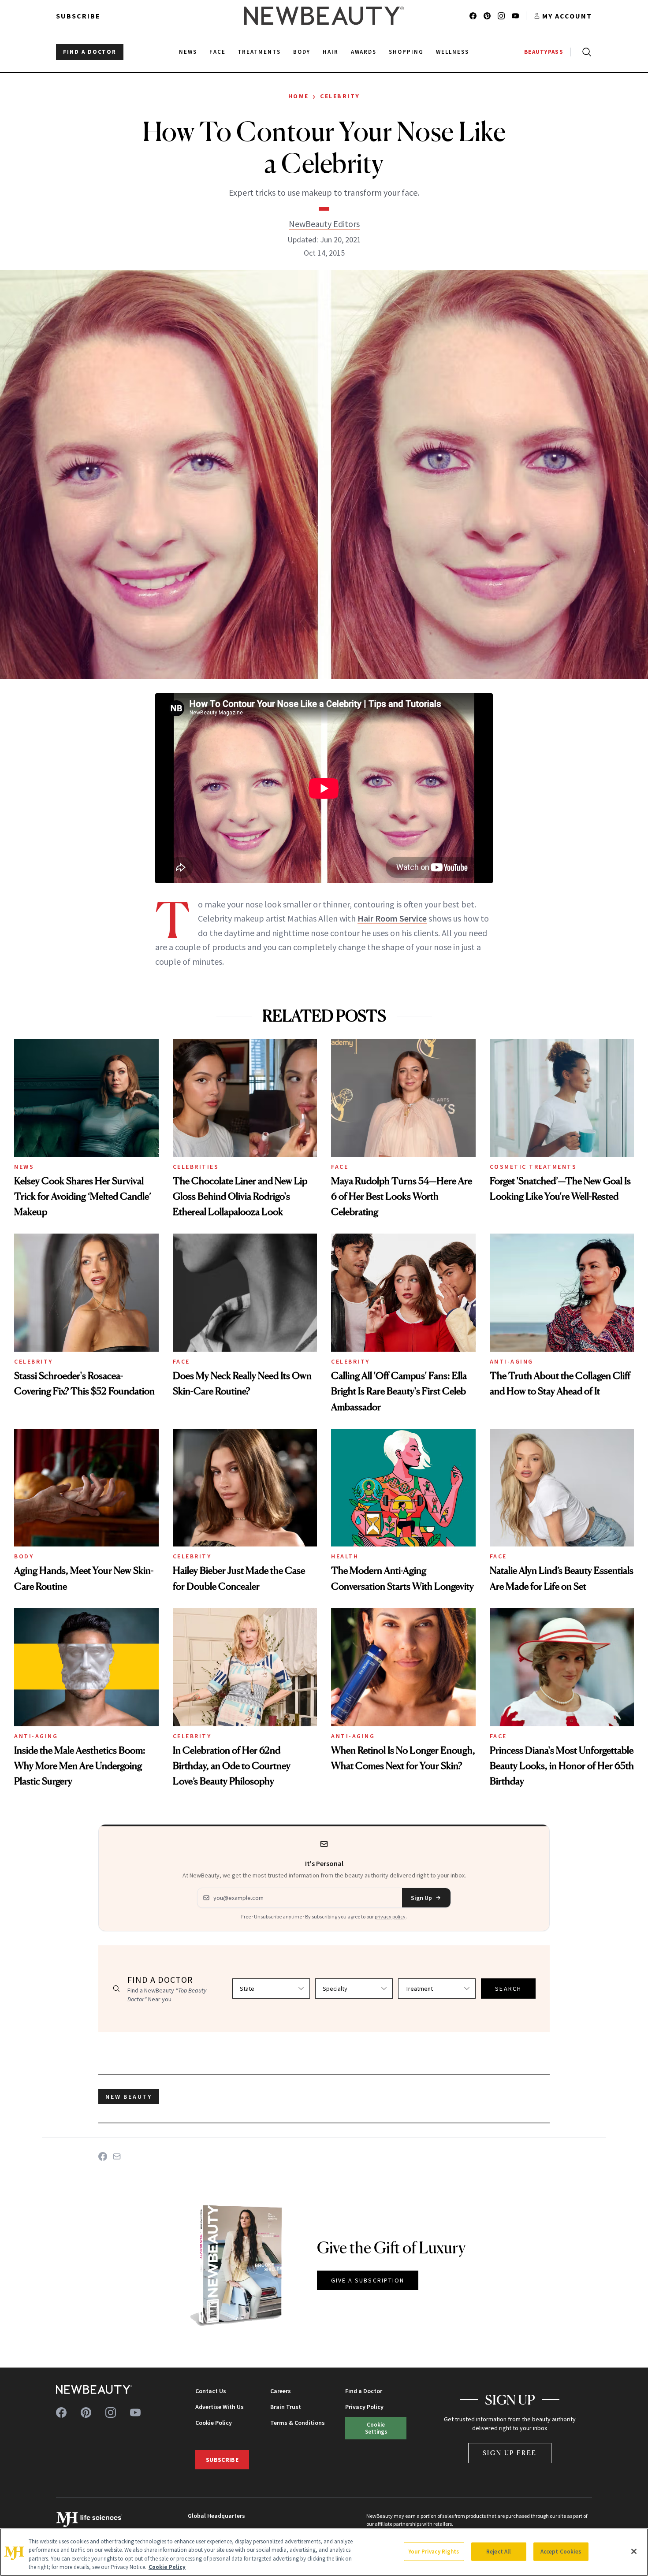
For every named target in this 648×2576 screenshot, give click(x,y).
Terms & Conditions (298, 2423)
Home (299, 96)
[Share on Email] (117, 2156)
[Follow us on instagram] (501, 16)
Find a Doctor (364, 2391)
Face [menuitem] (218, 52)
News (24, 1167)
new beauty (129, 2096)
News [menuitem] (188, 52)
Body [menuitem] (302, 52)
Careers (281, 2391)
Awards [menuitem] (364, 52)
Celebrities (196, 1167)
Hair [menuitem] (331, 52)
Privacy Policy (364, 2407)
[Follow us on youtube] (515, 16)
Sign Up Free (510, 2453)
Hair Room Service (392, 918)
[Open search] (585, 52)
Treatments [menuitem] (259, 52)
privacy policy (390, 1916)
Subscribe (78, 16)
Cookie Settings (376, 2428)
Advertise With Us (220, 2407)
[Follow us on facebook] (473, 16)
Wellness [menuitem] (452, 52)
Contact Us (211, 2391)
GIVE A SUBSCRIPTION (368, 2280)
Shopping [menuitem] (406, 52)
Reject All (499, 2552)
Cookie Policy (214, 2423)
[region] (324, 2552)
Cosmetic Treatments (533, 1167)
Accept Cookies (561, 2552)
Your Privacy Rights (434, 2552)
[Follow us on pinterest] (487, 16)
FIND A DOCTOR (90, 52)
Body (24, 1556)
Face (340, 1167)
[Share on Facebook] (103, 2156)
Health (345, 1556)
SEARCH (508, 1989)
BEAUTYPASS (544, 52)
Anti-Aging (512, 1361)
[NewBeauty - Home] (324, 16)
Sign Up (421, 1898)
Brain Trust (286, 2407)
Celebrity (340, 96)
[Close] (634, 2551)
